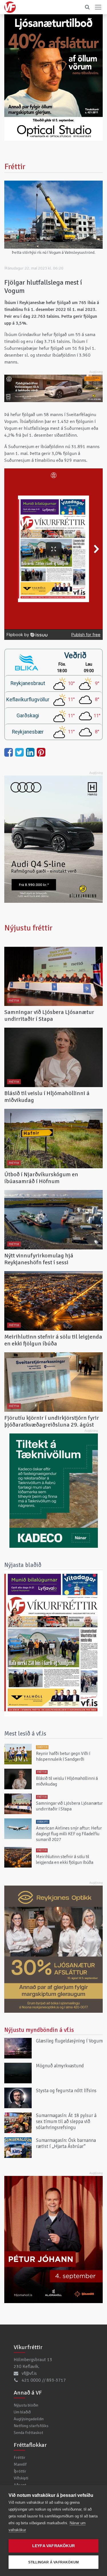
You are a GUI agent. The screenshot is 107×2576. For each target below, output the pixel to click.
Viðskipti (21, 2478)
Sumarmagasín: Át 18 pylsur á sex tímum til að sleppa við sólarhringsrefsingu (66, 2121)
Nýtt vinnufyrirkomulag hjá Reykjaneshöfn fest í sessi (39, 1259)
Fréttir (20, 2457)
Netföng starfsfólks (31, 2426)
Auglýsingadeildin (29, 2419)
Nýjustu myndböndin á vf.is (39, 2030)
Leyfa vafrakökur (53, 2546)
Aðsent (20, 2485)
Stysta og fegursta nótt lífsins (66, 2091)
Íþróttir (20, 2471)
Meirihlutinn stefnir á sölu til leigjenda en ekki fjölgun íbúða (53, 1340)
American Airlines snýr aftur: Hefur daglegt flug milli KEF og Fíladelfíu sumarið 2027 (69, 1834)
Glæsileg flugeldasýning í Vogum (69, 2041)
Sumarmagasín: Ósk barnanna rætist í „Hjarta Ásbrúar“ (66, 2143)
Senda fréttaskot (28, 2433)
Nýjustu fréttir (28, 928)
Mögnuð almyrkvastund (60, 2066)
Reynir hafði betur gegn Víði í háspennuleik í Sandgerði (63, 1756)
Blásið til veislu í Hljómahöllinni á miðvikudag (47, 1097)
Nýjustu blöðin (26, 2405)
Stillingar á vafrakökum (54, 2562)
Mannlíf (20, 2464)
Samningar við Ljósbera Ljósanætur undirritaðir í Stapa (49, 1016)
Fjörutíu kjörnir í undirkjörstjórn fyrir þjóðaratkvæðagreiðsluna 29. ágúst (52, 1421)
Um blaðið (22, 2412)
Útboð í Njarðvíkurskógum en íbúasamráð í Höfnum (41, 1178)
